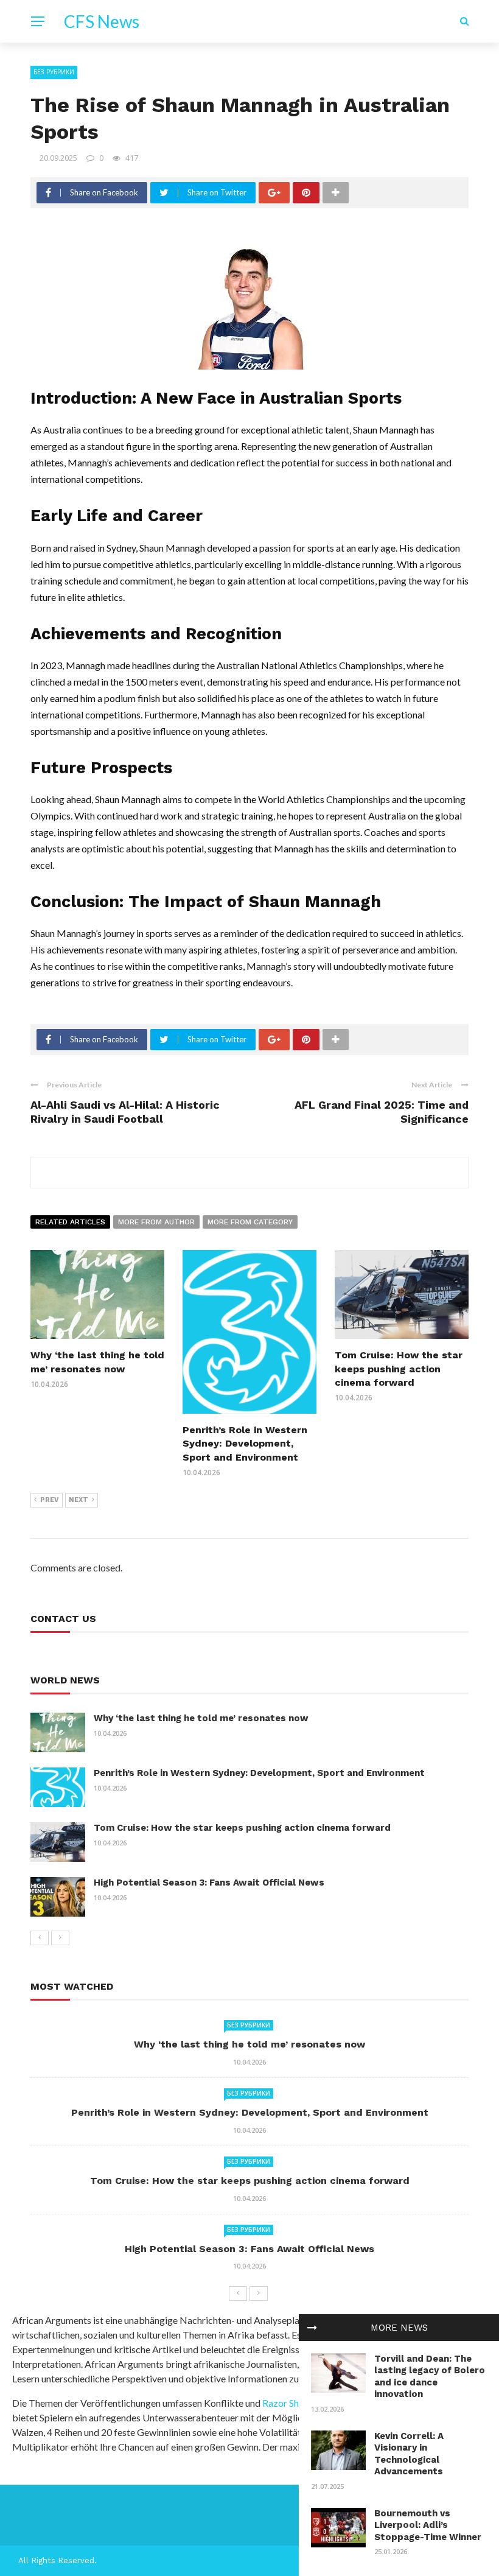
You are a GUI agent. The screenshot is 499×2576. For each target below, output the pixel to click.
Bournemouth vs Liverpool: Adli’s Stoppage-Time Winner (428, 2525)
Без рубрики (54, 72)
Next (79, 1500)
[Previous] (40, 1938)
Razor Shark (288, 2403)
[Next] (60, 1938)
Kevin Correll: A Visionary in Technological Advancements (409, 2454)
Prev (50, 1500)
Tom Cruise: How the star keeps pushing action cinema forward (399, 1369)
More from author (156, 1222)
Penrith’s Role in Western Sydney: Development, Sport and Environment (245, 1444)
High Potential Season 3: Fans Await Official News (209, 1883)
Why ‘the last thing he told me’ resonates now (201, 1718)
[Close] (312, 2328)
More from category (250, 1222)
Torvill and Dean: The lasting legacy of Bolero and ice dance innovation (430, 2377)
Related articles (70, 1222)
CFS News (102, 21)
